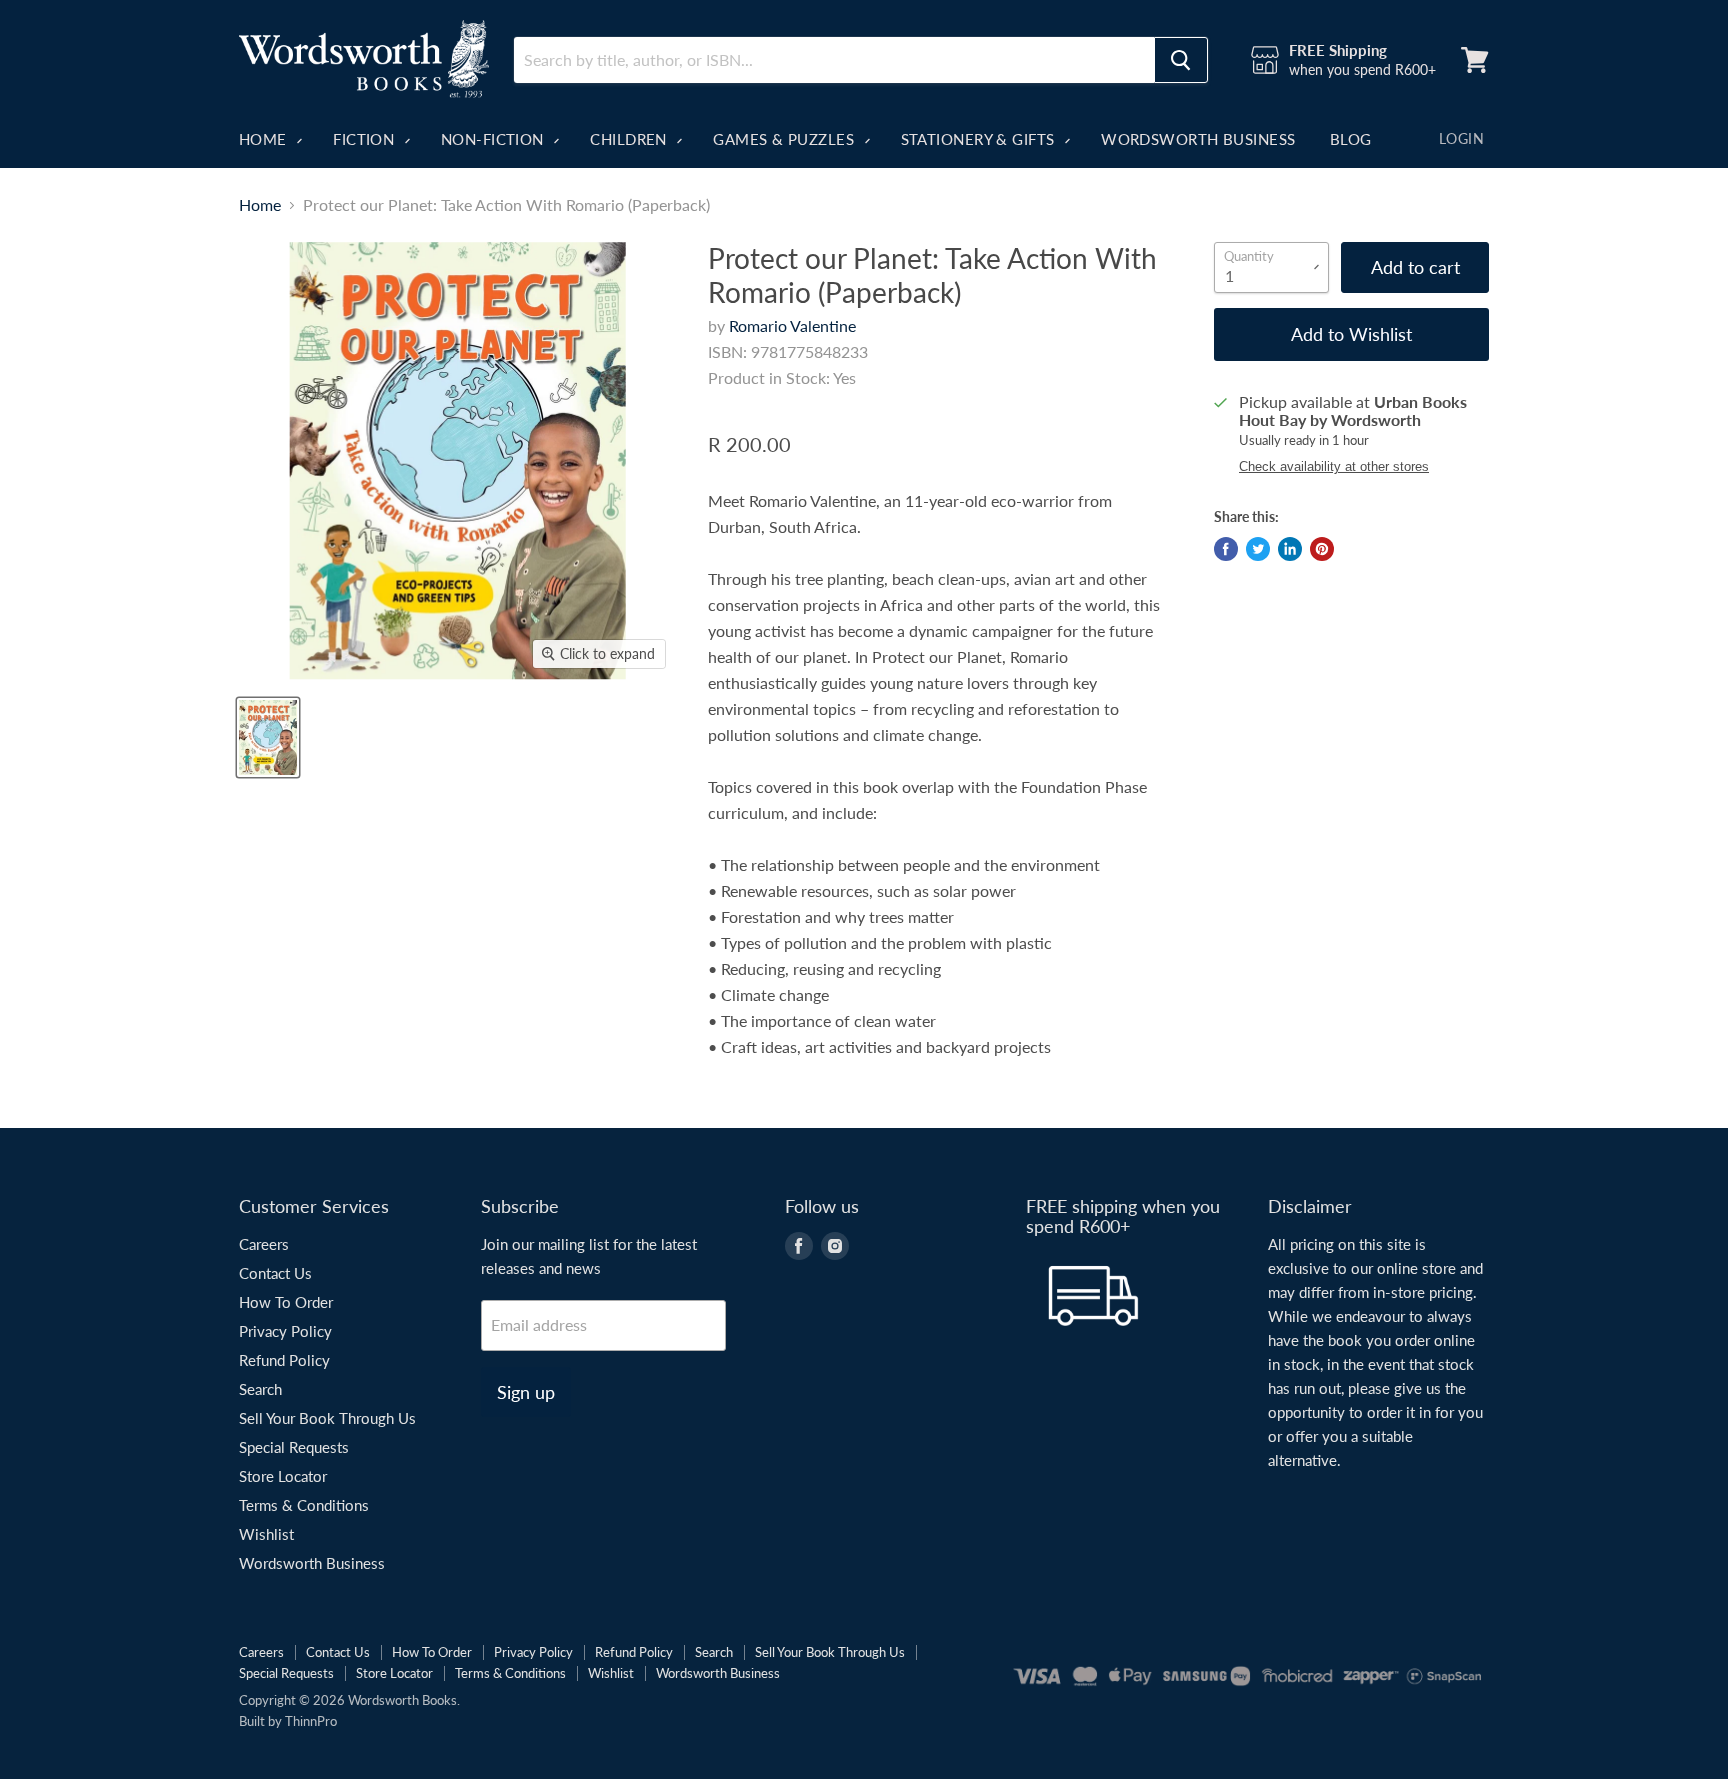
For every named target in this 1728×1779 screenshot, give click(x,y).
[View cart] (1475, 60)
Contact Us (275, 1273)
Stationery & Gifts (980, 139)
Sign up (526, 1392)
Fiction (366, 139)
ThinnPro (311, 1721)
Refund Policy (284, 1360)
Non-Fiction (494, 139)
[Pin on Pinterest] (1322, 549)
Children (630, 139)
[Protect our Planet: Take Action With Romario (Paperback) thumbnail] (268, 737)
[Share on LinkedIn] (1290, 549)
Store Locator (283, 1476)
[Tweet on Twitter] (1258, 549)
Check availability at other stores (1334, 467)
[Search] (1181, 60)
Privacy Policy (285, 1331)
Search (260, 1389)
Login (1461, 138)
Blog (1351, 139)
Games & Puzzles (785, 139)
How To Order (286, 1302)
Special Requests (294, 1447)
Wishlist (266, 1534)
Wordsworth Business (1198, 139)
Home (265, 139)
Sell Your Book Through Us (327, 1418)
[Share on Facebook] (1226, 549)
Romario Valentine (792, 325)
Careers (264, 1244)
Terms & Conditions (304, 1505)
